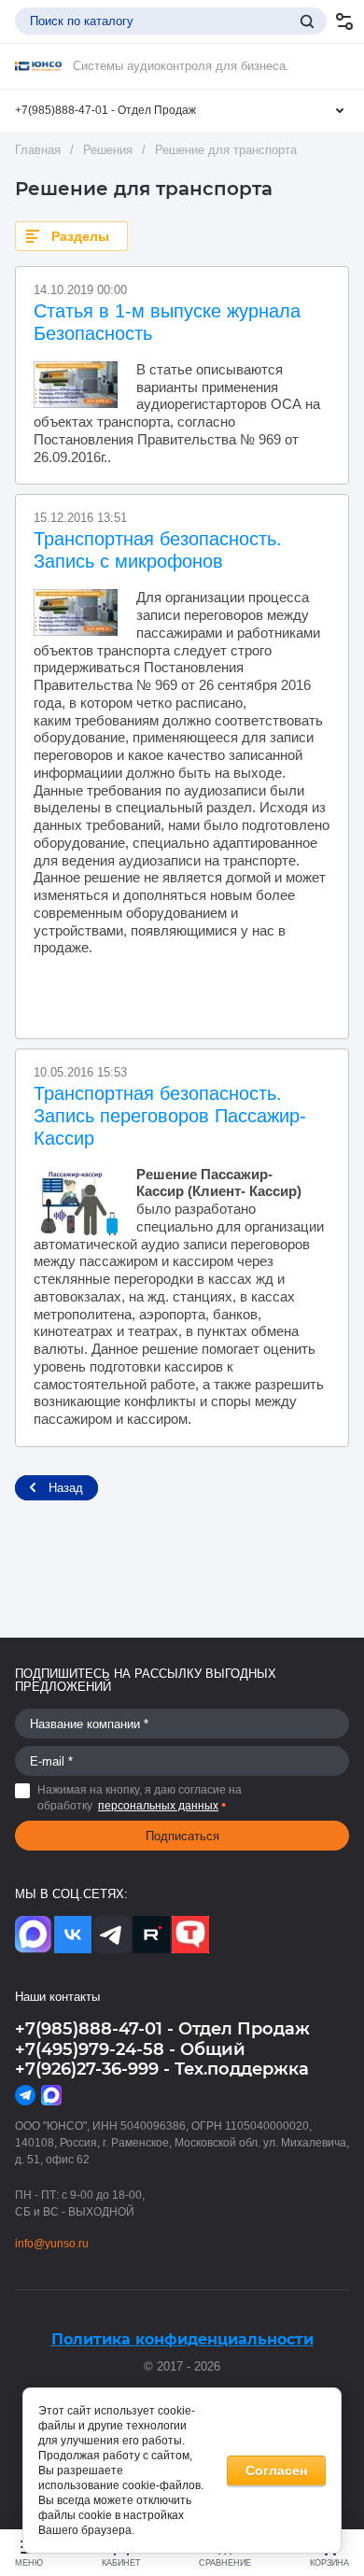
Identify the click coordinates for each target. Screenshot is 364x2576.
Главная (38, 150)
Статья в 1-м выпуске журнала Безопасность (167, 322)
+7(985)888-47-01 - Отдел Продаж (105, 110)
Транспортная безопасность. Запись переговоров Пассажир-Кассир (170, 1116)
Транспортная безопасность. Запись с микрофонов (158, 550)
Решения (108, 150)
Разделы (80, 236)
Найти (307, 21)
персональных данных (158, 1806)
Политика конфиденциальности (182, 2339)
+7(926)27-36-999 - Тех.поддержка (162, 2069)
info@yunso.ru (52, 2244)
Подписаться (182, 1836)
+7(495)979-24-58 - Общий (130, 2049)
